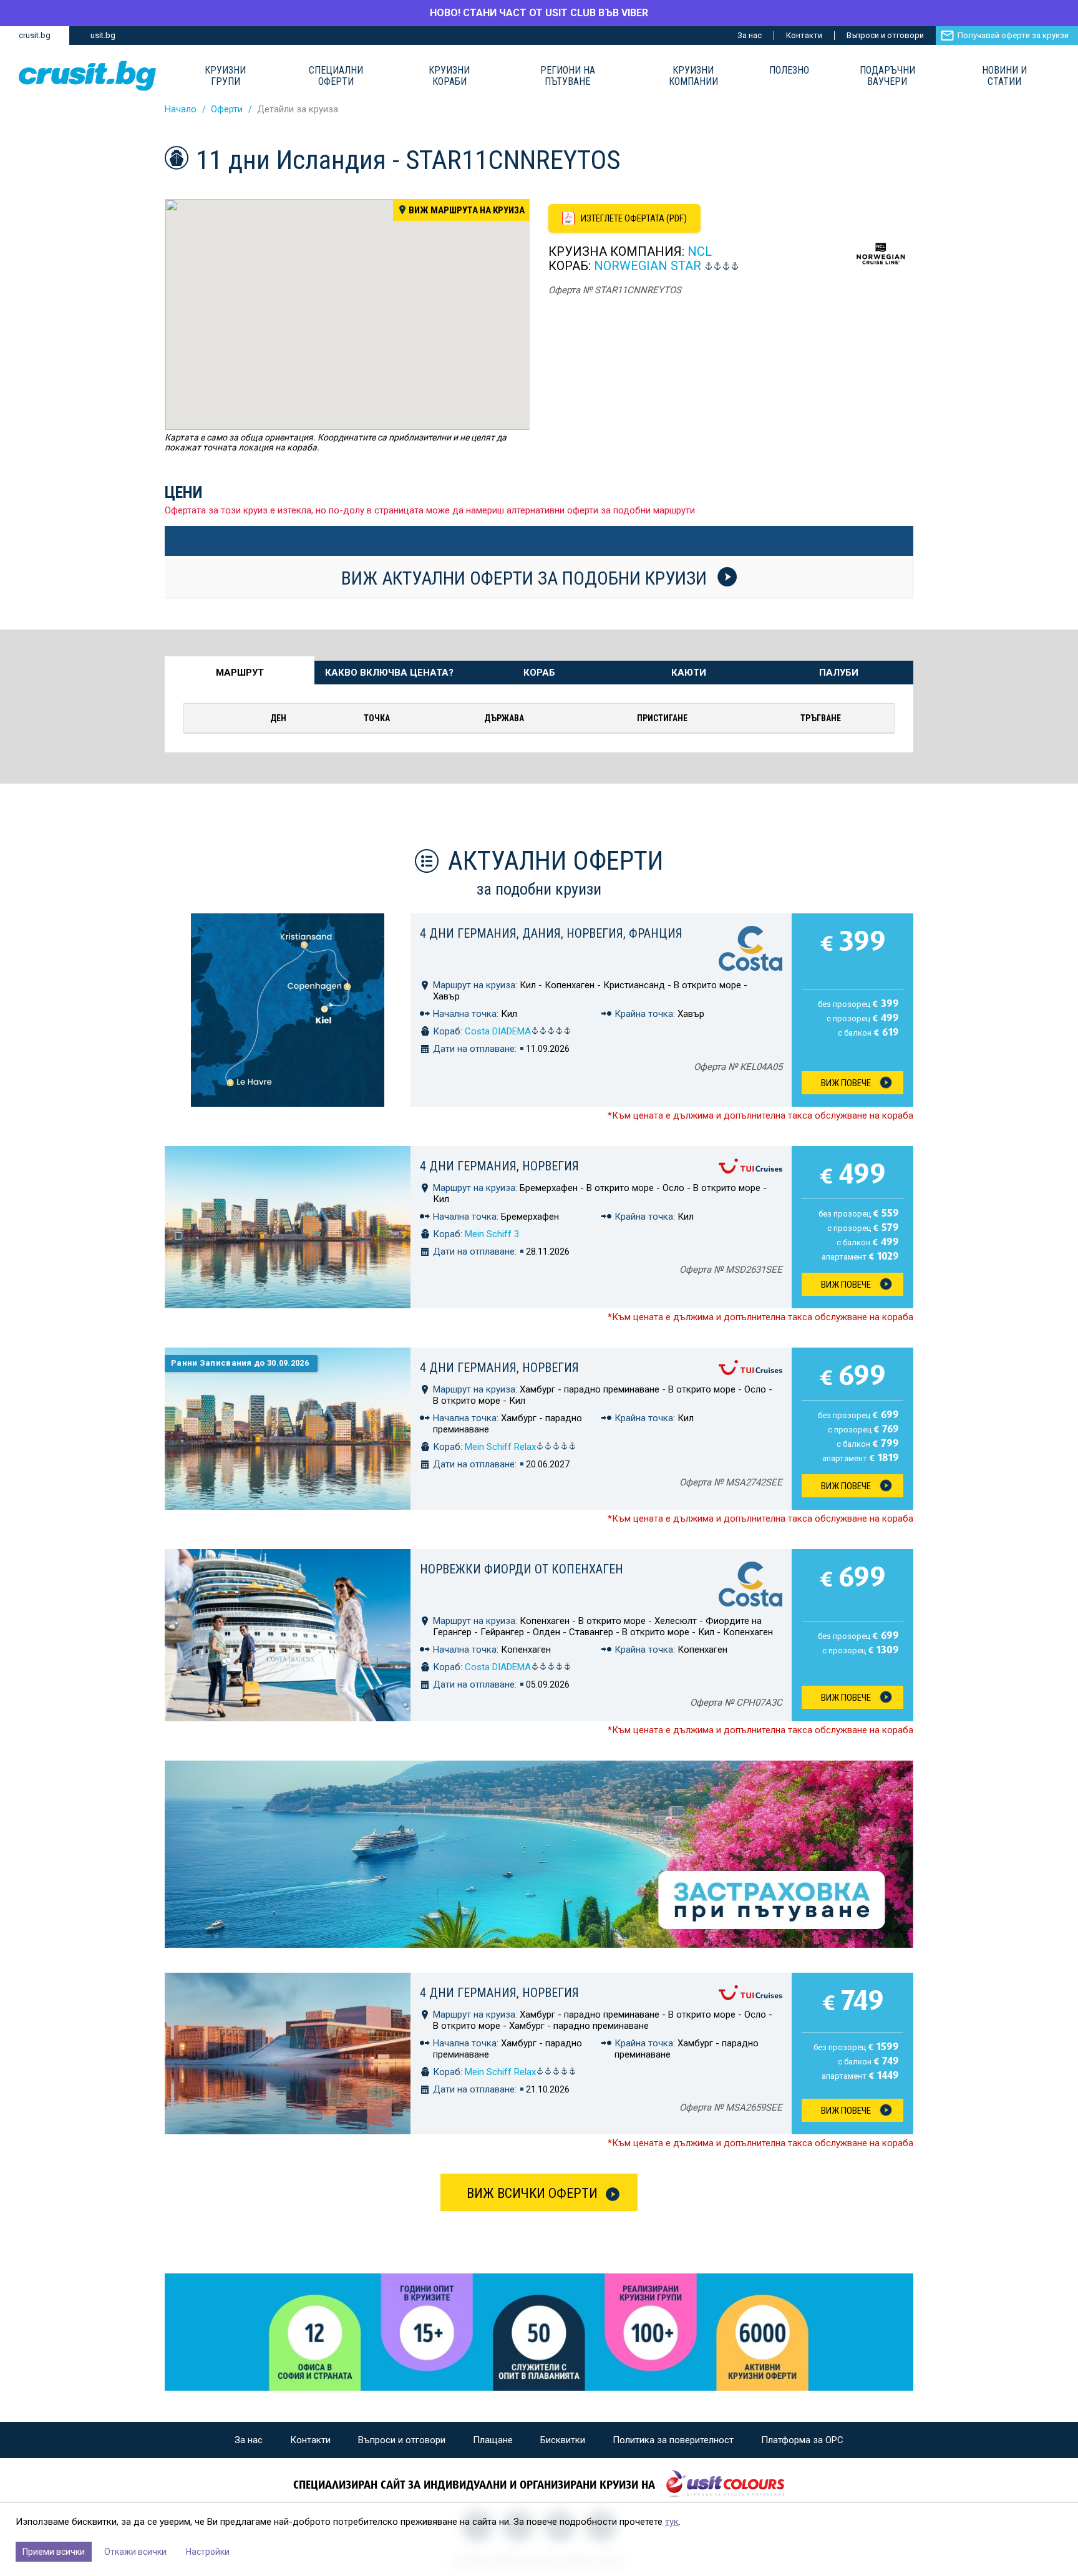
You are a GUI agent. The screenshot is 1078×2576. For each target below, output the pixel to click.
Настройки (208, 2552)
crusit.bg (35, 35)
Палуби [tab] (839, 673)
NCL (700, 251)
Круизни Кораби (449, 76)
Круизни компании (693, 76)
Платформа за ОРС (802, 2440)
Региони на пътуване (568, 76)
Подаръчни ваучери (887, 76)
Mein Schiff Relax (500, 1447)
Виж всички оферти (532, 2193)
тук (672, 2522)
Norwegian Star (648, 266)
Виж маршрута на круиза (467, 210)
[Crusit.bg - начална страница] (87, 76)
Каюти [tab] (689, 673)
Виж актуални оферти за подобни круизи (526, 578)
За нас (750, 35)
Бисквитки (563, 2440)
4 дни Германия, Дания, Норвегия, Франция (551, 933)
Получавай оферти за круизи (1013, 35)
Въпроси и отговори (885, 35)
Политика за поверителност (673, 2440)
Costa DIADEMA (498, 1031)
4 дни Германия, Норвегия (499, 1166)
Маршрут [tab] (240, 673)
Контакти (804, 35)
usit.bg (103, 35)
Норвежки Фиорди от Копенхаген (522, 1569)
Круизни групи (225, 76)
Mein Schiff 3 (492, 1234)
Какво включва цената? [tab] (389, 673)
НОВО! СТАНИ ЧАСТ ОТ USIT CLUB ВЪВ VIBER (539, 13)
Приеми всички (54, 2552)
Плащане (493, 2440)
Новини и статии (1004, 76)
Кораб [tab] (539, 673)
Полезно (789, 70)
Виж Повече (846, 1083)
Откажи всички (135, 2552)
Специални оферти (336, 76)
